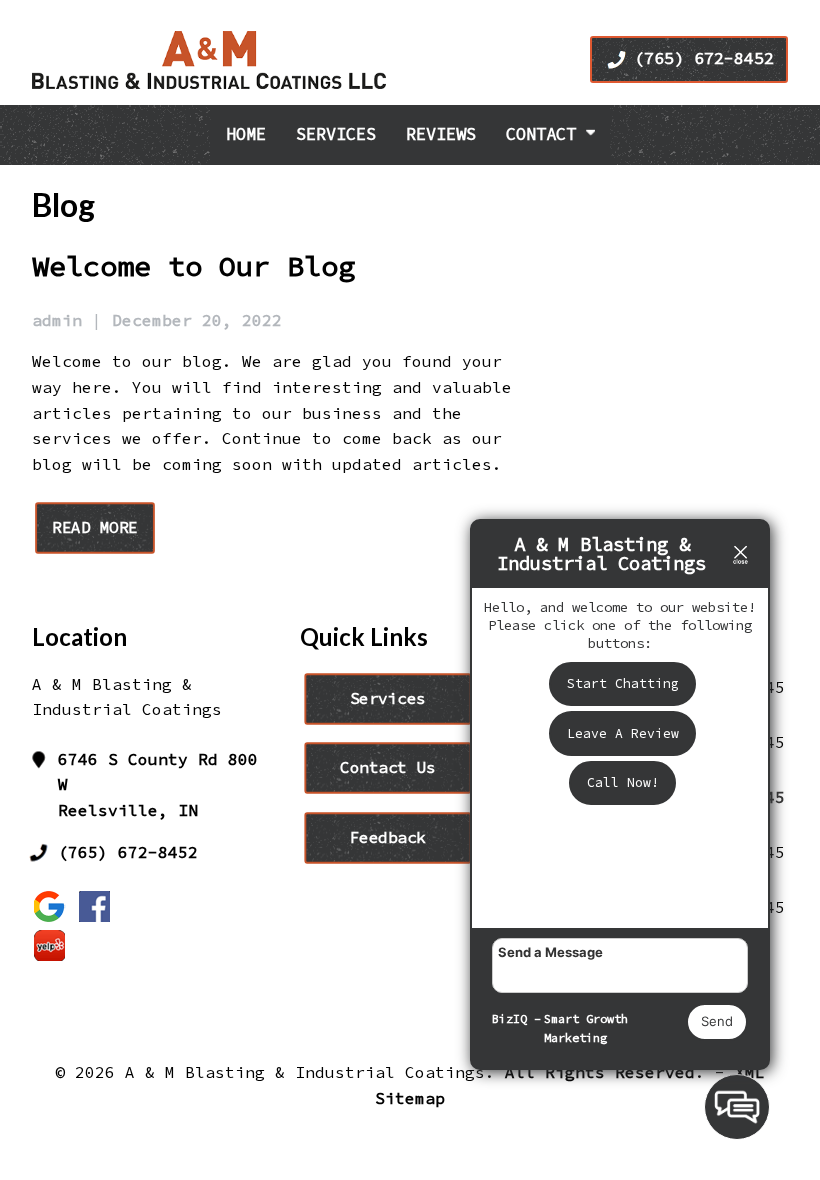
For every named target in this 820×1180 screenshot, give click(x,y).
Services (336, 134)
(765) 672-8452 (704, 58)
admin (57, 320)
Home (246, 134)
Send (717, 1021)
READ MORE (95, 527)
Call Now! (623, 782)
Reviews (441, 134)
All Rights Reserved (600, 1072)
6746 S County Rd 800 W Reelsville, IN (158, 784)
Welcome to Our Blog (193, 266)
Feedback (388, 836)
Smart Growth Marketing (586, 1028)
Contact (546, 134)
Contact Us (387, 767)
